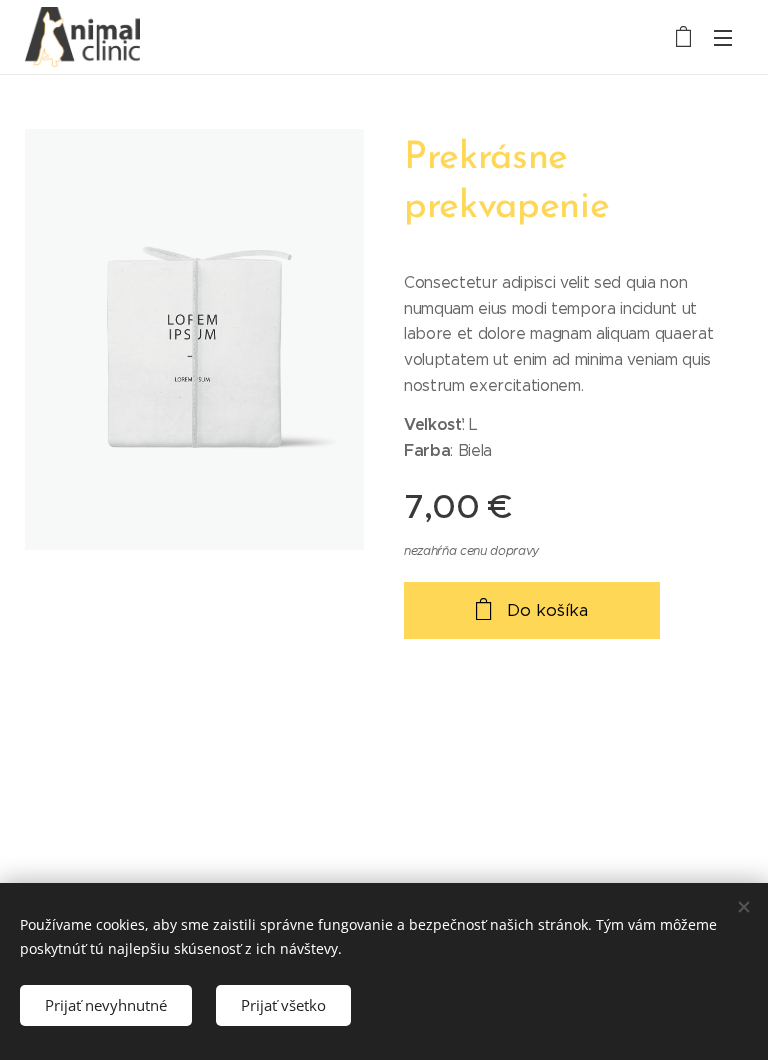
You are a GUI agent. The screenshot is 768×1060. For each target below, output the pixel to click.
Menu (723, 37)
